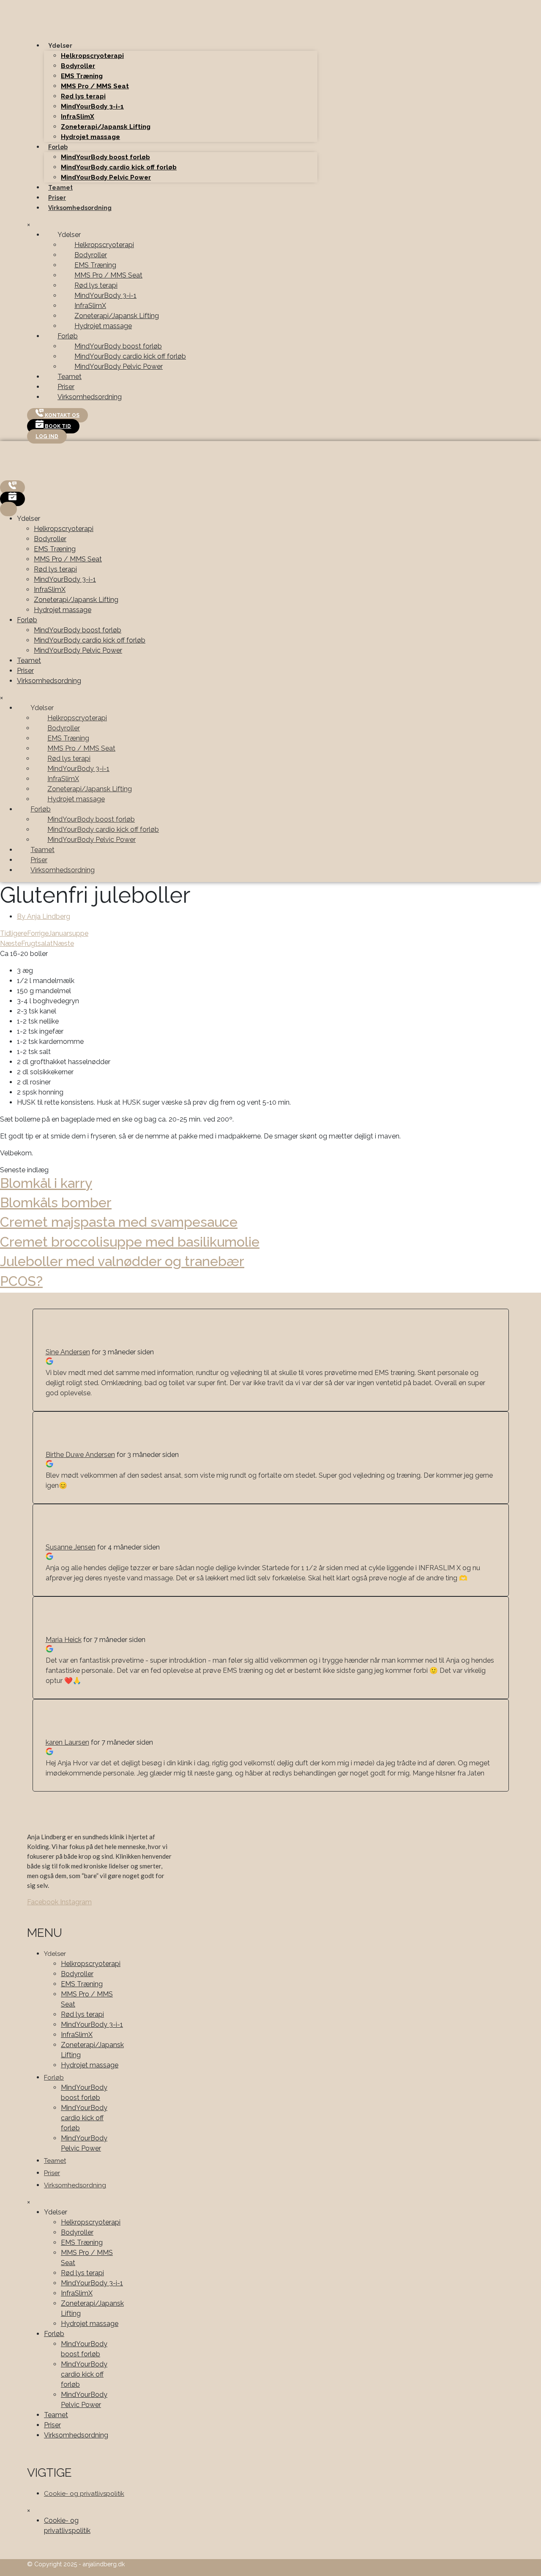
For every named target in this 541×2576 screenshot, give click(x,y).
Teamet (60, 188)
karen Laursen (67, 1742)
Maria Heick (64, 1640)
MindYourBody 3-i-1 (92, 106)
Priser (57, 198)
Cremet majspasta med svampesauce (119, 1222)
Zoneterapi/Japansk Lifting (106, 127)
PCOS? (21, 1281)
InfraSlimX (78, 117)
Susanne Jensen (71, 1547)
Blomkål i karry (46, 1183)
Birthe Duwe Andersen (80, 1455)
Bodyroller (78, 66)
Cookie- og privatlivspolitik (84, 2494)
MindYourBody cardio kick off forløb (119, 167)
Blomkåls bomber (56, 1202)
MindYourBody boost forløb (105, 157)
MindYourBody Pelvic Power (106, 177)
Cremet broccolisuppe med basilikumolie (130, 1242)
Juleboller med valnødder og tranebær (122, 1261)
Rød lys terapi (83, 96)
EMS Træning (82, 76)
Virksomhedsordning (80, 208)
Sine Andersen (68, 1352)
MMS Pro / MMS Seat (95, 86)
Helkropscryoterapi (92, 56)
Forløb (58, 147)
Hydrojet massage (90, 137)
